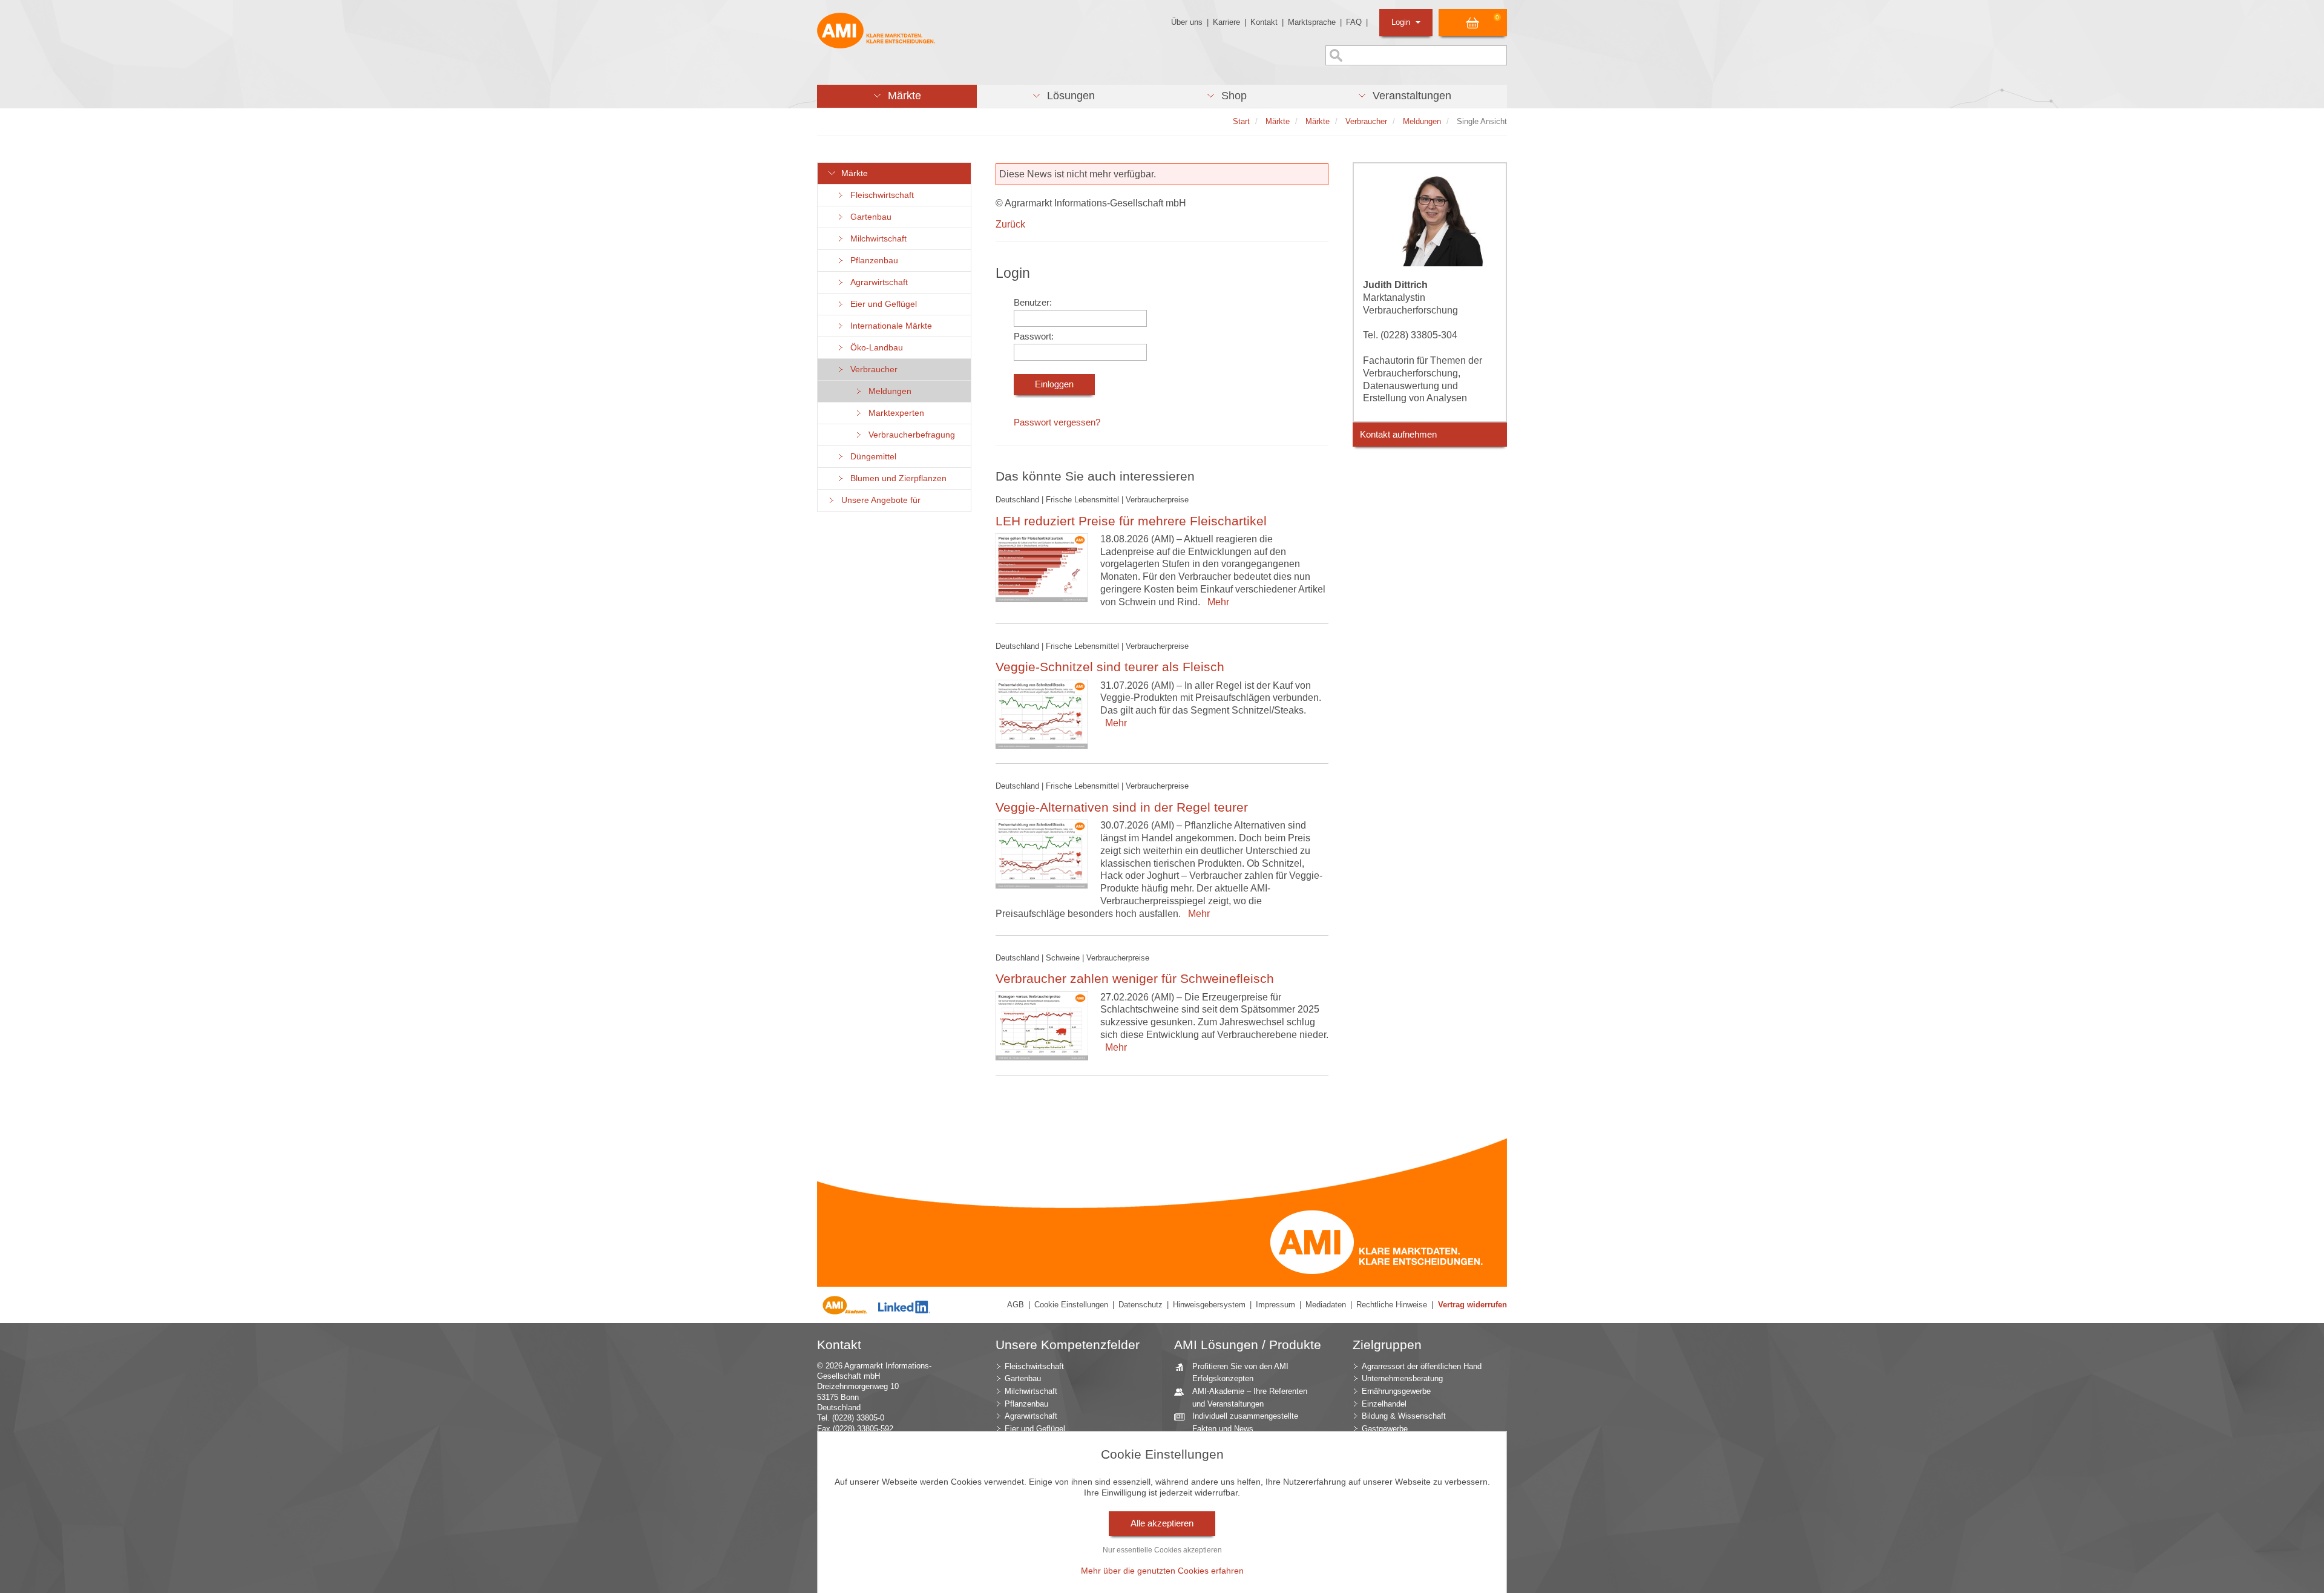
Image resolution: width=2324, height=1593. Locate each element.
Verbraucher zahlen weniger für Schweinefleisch (1135, 978)
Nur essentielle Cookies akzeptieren (1162, 1550)
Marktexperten (894, 413)
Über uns (1187, 22)
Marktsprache (1312, 22)
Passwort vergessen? (1057, 422)
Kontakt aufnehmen (1398, 435)
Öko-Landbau (874, 348)
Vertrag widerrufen (1472, 1305)
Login (1402, 22)
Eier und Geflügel (881, 304)
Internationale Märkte (889, 326)
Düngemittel (871, 457)
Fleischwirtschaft (880, 195)
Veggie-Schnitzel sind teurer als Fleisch (1110, 667)
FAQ (1354, 22)
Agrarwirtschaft (877, 282)
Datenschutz (1141, 1305)
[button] (897, 96)
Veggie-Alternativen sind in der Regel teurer (1122, 807)
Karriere (1226, 22)
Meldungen (888, 391)
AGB (1016, 1305)
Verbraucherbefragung (909, 435)
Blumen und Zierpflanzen (896, 478)
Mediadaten (1326, 1305)
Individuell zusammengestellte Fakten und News (1245, 1422)
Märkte (852, 173)
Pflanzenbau (872, 261)
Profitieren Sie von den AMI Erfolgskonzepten (1240, 1373)
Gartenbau (868, 217)
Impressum (1275, 1305)
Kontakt (1264, 22)
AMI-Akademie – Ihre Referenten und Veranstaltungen (1250, 1398)
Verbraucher (871, 370)
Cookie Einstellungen (1071, 1305)
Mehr (1216, 602)
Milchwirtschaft (876, 239)
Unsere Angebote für (878, 500)
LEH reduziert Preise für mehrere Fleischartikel (1131, 521)
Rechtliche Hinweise (1392, 1305)
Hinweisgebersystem (1209, 1305)
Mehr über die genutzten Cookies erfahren (1162, 1571)
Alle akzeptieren (1162, 1523)
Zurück (1010, 224)
